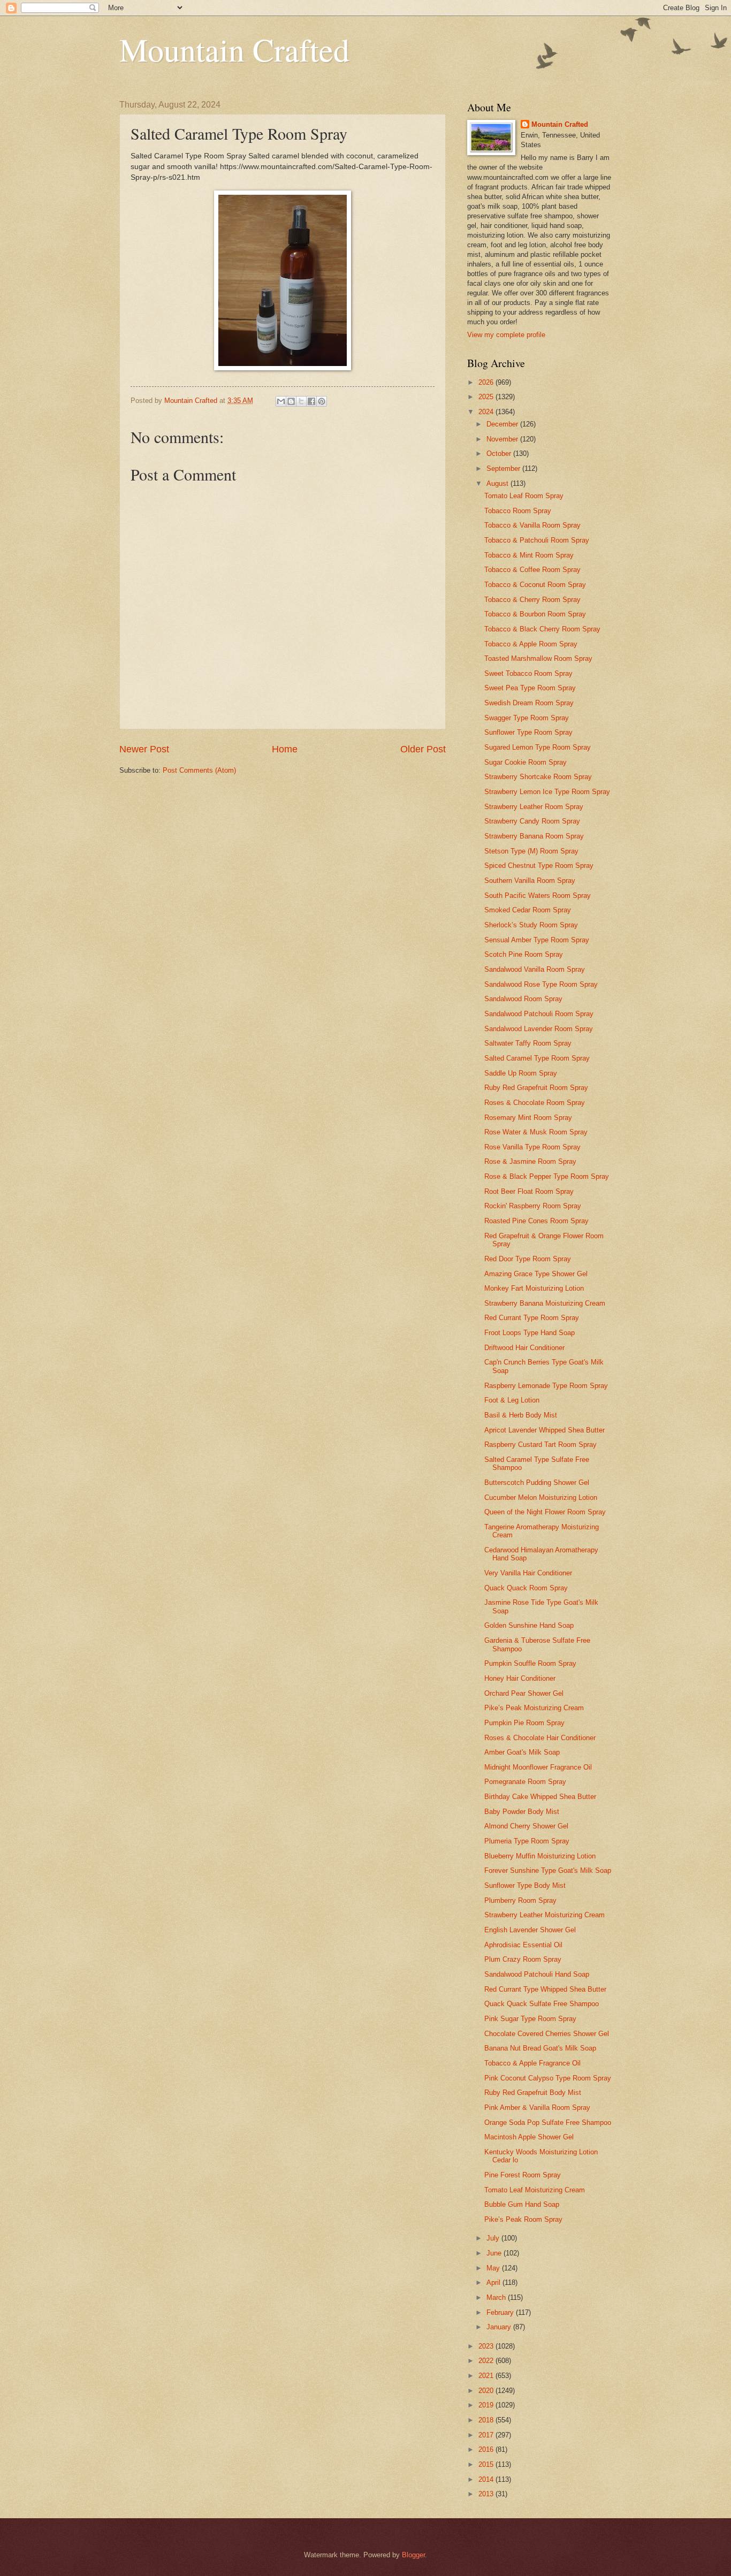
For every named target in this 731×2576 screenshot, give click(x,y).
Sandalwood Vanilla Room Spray (535, 969)
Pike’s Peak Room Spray (523, 2219)
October (500, 454)
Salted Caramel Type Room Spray (537, 1058)
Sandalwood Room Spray (523, 999)
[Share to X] (301, 401)
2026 (487, 382)
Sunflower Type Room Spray (528, 732)
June (495, 2253)
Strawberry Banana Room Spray (534, 836)
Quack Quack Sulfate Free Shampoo (542, 2004)
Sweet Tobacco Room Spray (528, 673)
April (494, 2282)
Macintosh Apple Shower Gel (529, 2137)
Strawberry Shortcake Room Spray (538, 777)
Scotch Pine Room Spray (524, 954)
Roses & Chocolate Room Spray (535, 1103)
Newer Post (144, 749)
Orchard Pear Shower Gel (524, 1693)
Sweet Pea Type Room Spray (530, 688)
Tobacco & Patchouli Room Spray (537, 540)
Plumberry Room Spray (520, 1900)
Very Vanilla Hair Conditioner (528, 1573)
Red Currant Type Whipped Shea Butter (545, 1989)
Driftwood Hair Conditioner (524, 1348)
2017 (487, 2435)
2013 (487, 2494)
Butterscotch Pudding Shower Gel (537, 1483)
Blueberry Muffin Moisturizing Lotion (540, 1856)
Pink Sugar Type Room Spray (530, 2019)
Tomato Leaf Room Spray (524, 496)
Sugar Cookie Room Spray (526, 762)
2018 (487, 2420)
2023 (487, 2346)
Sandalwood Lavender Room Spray (539, 1029)
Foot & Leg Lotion (512, 1400)
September (504, 468)
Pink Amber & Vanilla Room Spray (537, 2108)
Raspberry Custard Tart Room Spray (540, 1445)
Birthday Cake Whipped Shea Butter (540, 1797)
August (498, 483)
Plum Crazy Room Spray (523, 1959)
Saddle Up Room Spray (521, 1073)
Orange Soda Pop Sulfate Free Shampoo (548, 2122)
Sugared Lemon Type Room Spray (538, 747)
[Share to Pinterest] (322, 401)
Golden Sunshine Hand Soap (529, 1625)
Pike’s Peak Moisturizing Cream (534, 1708)
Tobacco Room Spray (518, 511)
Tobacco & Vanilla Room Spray (532, 525)
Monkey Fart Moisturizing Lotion (534, 1288)
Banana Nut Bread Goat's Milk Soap (540, 2048)
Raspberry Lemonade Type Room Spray (546, 1386)
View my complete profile (506, 335)
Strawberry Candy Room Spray (532, 821)
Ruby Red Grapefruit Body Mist (533, 2093)
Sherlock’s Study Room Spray (531, 925)
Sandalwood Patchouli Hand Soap (537, 1974)
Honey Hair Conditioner (520, 1678)
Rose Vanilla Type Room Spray (532, 1147)
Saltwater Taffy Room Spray (528, 1043)
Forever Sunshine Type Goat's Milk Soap (548, 1870)
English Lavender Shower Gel (530, 1930)
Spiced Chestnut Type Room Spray (539, 866)
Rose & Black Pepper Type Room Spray (547, 1176)
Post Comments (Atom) (199, 770)
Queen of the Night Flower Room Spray (545, 1512)
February (501, 2312)
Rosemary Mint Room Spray (528, 1118)
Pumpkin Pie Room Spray (524, 1723)
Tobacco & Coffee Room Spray (532, 570)
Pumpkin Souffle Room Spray (530, 1663)
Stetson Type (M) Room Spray (531, 851)
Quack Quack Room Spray (526, 1588)
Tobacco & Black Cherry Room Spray (542, 629)
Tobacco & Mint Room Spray (529, 555)
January (500, 2327)
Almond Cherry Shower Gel (526, 1826)
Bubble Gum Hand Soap (522, 2204)
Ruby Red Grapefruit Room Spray (536, 1088)
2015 (487, 2464)
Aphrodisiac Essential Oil (523, 1945)
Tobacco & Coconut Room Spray (535, 585)
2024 (487, 412)
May (494, 2268)
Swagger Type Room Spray (527, 718)
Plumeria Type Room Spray (527, 1841)
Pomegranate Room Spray (525, 1782)
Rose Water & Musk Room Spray (536, 1132)
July (494, 2238)
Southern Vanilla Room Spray (530, 881)
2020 (487, 2391)
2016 (487, 2449)
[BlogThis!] (291, 401)
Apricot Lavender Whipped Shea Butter (545, 1430)
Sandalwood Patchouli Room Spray (539, 1014)
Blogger (413, 2555)
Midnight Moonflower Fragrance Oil (538, 1767)
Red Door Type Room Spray (528, 1259)
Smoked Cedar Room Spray (528, 910)
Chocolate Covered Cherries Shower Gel (547, 2034)
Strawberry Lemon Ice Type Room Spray (547, 792)
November (503, 439)
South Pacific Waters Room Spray (538, 895)
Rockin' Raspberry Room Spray (533, 1206)
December (503, 424)
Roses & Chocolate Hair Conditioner (540, 1738)
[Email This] (281, 401)
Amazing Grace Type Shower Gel (536, 1274)
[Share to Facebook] (311, 401)
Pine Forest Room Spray (523, 2175)
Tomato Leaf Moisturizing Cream (535, 2190)
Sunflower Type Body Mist (525, 1885)
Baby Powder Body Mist (522, 1812)
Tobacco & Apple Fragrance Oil (532, 2063)
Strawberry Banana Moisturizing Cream (545, 1303)
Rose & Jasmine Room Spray (530, 1161)
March (497, 2297)
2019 (487, 2405)
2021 (487, 2376)
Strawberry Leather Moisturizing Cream (545, 1915)
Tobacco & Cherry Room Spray (532, 600)
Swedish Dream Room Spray (529, 703)
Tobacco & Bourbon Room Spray (535, 614)
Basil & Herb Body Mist (521, 1415)
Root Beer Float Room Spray (529, 1191)
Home (285, 749)
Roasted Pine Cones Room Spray (536, 1221)
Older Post (423, 749)
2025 (487, 397)
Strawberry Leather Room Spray (534, 807)
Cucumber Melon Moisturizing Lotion (541, 1497)
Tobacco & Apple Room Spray (531, 644)
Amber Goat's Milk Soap (522, 1752)
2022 (487, 2361)
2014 (487, 2479)
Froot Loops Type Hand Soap (530, 1333)
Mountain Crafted (234, 49)
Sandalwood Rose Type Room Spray (541, 984)
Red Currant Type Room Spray (532, 1318)
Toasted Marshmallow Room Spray (538, 658)
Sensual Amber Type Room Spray (537, 940)
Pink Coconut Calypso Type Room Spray (548, 2078)
